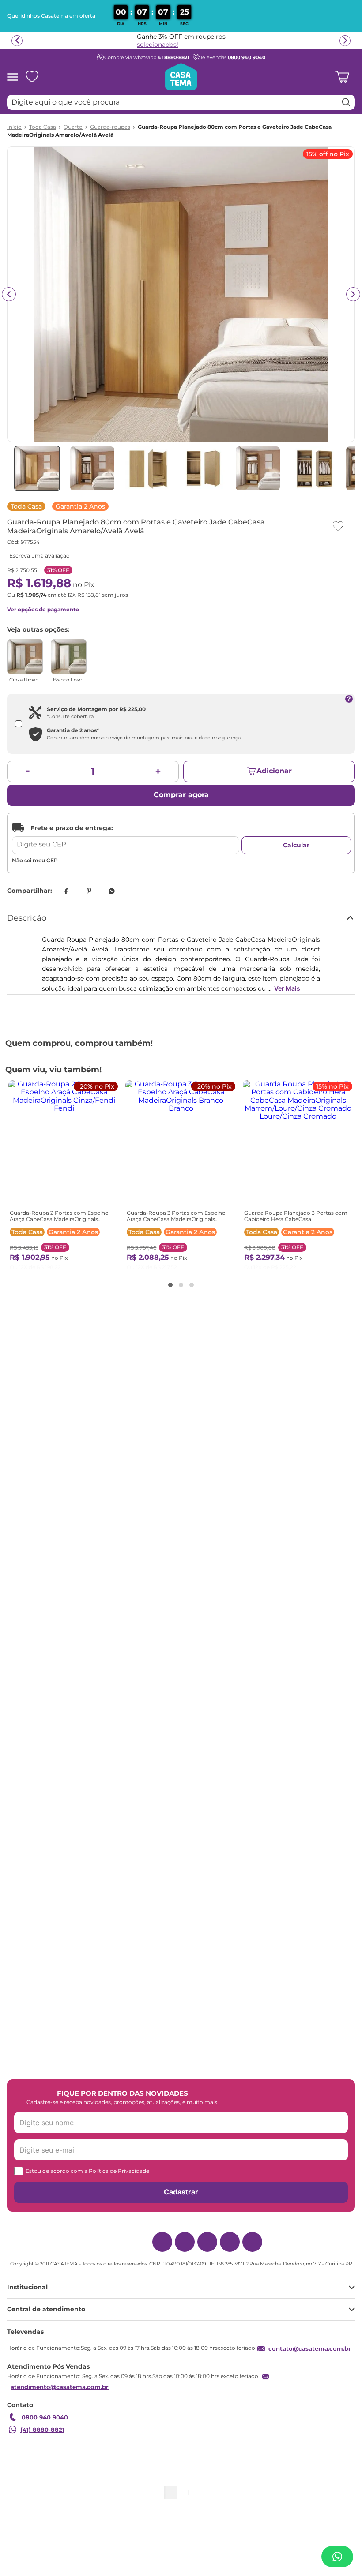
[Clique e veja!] (38, 556)
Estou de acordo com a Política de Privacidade (87, 2170)
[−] (28, 771)
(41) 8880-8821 (42, 2443)
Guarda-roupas (110, 127)
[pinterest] (89, 891)
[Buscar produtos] (346, 102)
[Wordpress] (252, 2248)
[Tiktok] (230, 2248)
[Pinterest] (207, 2248)
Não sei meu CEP (35, 860)
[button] (165, 1258)
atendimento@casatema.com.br (60, 2400)
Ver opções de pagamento (43, 609)
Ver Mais (287, 988)
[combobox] (181, 102)
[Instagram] (162, 2248)
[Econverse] (192, 2497)
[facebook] (66, 891)
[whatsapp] (112, 891)
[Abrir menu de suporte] (337, 2557)
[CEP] (126, 839)
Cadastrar (181, 2191)
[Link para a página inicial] (14, 127)
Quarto (73, 127)
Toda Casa (43, 127)
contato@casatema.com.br (310, 2362)
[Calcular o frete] (296, 845)
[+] (158, 771)
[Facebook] (185, 2248)
